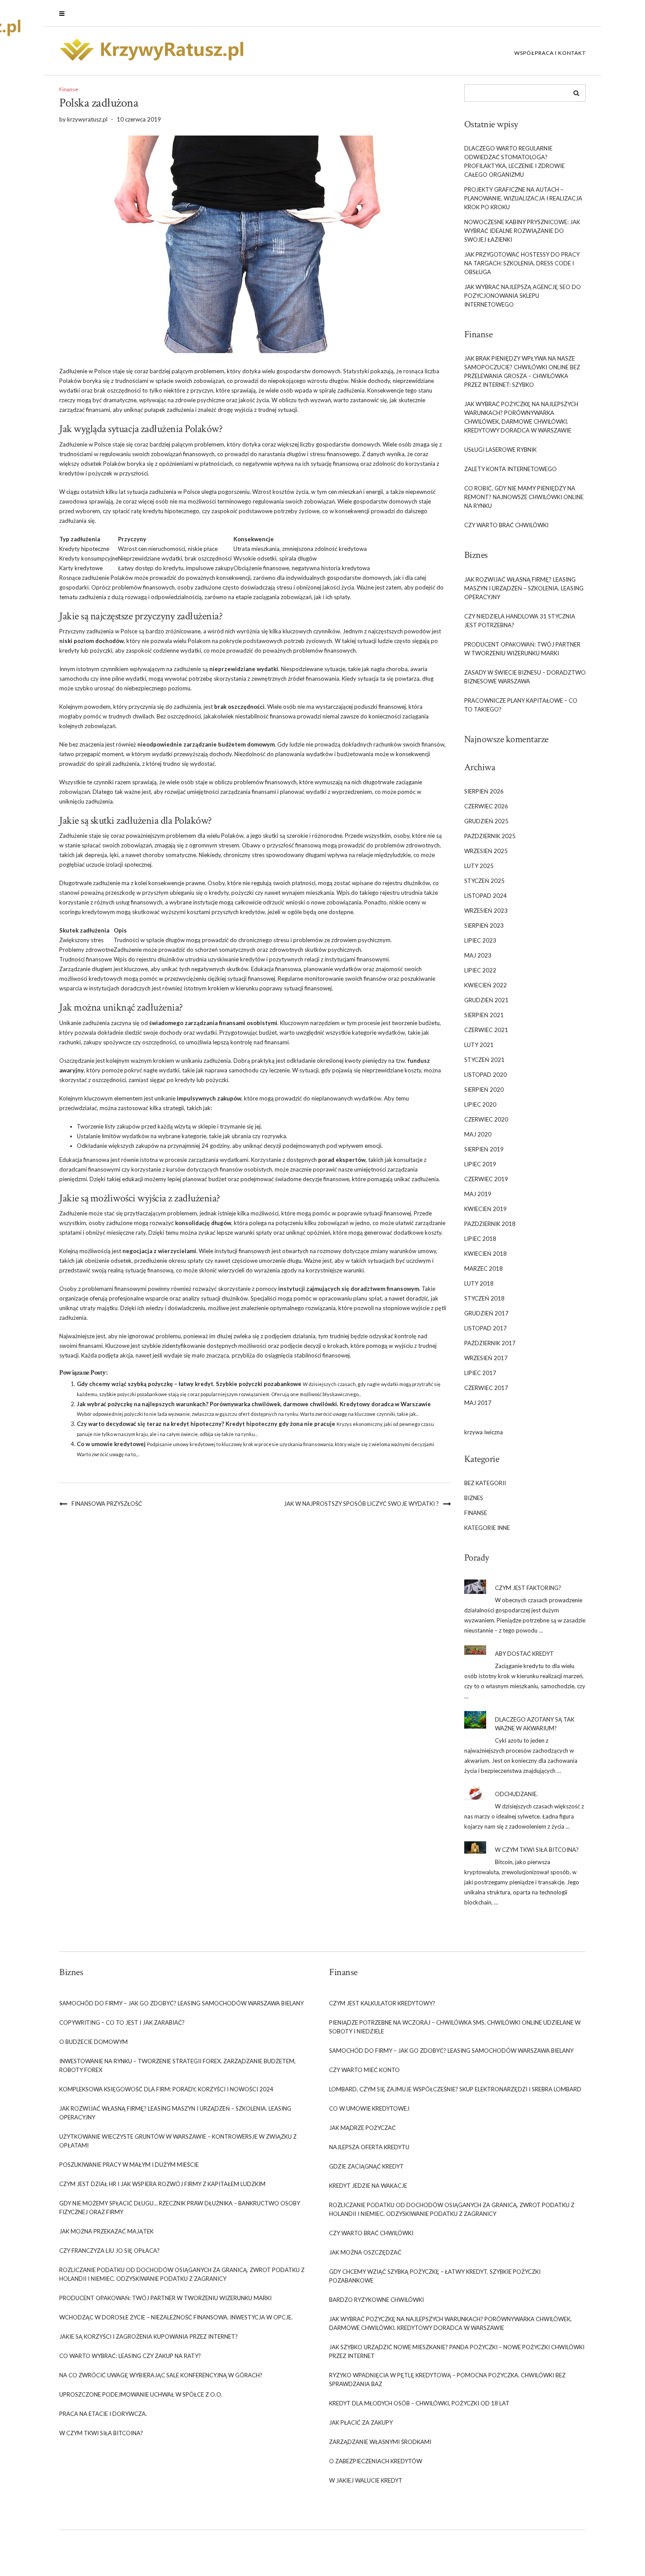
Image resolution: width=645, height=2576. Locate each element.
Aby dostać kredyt (524, 1654)
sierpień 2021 (484, 1015)
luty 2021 (479, 1045)
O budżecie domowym (93, 2042)
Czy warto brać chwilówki (506, 525)
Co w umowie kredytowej (111, 1444)
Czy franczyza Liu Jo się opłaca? (109, 2251)
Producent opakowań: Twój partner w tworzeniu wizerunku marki (522, 649)
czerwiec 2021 (486, 1030)
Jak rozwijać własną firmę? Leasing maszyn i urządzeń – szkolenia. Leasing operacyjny (524, 588)
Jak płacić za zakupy (361, 2422)
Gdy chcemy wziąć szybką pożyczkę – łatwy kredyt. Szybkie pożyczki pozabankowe (189, 1384)
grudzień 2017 (486, 1313)
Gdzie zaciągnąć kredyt (366, 2166)
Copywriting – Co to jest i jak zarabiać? (122, 2022)
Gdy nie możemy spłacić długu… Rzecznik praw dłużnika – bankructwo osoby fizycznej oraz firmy (180, 2208)
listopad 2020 (486, 1075)
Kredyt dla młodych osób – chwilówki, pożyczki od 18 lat (419, 2403)
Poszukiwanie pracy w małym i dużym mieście (129, 2165)
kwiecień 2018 (486, 1254)
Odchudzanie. (516, 1794)
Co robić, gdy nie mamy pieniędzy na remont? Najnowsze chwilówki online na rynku (524, 497)
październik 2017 (490, 1343)
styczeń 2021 (484, 1060)
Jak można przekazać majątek (106, 2231)
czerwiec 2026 (486, 806)
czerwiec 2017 (486, 1388)
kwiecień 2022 (486, 985)
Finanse (69, 89)
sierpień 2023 (484, 925)
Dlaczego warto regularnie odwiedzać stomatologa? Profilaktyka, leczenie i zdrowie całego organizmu (514, 161)
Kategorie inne (487, 1528)
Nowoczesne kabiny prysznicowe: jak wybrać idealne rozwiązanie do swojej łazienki (522, 231)
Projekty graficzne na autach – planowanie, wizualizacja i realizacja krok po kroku (523, 198)
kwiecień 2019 (486, 1209)
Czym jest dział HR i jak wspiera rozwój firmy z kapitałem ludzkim (162, 2184)
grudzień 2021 (486, 1000)
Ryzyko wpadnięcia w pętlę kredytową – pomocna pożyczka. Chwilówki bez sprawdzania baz (447, 2379)
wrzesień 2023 (486, 911)
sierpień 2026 (484, 791)
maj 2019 (478, 1194)
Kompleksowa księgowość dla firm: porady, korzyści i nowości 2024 (166, 2089)
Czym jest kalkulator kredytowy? (382, 2003)
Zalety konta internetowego (511, 469)
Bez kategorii (485, 1483)
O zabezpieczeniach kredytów (376, 2461)
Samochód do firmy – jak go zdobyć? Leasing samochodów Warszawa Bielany (181, 2003)
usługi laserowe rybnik (500, 450)
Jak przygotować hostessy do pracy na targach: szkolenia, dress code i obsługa (522, 263)
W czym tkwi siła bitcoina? (537, 1850)
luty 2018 (479, 1283)
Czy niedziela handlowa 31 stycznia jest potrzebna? (520, 621)
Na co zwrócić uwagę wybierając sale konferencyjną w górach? (161, 2375)
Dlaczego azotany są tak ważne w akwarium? (535, 1724)
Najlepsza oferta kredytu (369, 2147)
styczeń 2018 (484, 1298)
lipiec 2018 (480, 1239)
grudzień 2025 (486, 821)
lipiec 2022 (480, 970)
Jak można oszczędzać (365, 2252)
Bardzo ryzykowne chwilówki (376, 2300)
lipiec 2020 (480, 1104)
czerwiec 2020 (486, 1119)
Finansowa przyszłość (107, 1504)
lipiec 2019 (480, 1164)
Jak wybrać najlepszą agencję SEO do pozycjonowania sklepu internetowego (523, 296)
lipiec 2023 (480, 940)
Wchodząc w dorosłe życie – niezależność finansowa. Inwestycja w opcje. (176, 2317)
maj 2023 (478, 955)
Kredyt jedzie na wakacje (368, 2186)
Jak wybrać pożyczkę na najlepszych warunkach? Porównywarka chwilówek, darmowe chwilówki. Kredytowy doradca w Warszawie (254, 1404)
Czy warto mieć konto (364, 2070)
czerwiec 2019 (486, 1179)
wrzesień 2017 (486, 1358)
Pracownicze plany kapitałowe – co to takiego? (521, 705)
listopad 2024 (486, 896)
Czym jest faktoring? (528, 1588)
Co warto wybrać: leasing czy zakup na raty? (130, 2356)
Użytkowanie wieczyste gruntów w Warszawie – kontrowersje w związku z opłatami (178, 2141)
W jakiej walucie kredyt (366, 2480)
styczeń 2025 (484, 881)
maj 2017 (478, 1403)
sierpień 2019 (484, 1149)
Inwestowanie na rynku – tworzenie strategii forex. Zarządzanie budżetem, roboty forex (177, 2065)
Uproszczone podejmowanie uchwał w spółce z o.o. (141, 2394)
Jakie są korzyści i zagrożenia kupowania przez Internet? (149, 2337)
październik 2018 (490, 1224)
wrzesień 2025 (486, 851)
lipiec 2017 (480, 1373)
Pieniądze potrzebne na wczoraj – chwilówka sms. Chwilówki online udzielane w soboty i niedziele (455, 2027)
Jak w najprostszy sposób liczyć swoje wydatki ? (361, 1504)
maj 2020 (478, 1134)
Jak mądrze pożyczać (362, 2128)
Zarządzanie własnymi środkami (380, 2442)
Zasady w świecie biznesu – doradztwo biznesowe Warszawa (525, 677)
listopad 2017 (486, 1328)
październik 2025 (490, 836)
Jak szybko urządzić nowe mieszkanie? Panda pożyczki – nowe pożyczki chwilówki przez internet (457, 2351)
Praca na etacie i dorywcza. (103, 2414)
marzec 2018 (484, 1268)
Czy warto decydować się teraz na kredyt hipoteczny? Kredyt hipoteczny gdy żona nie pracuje (206, 1424)
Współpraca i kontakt (550, 53)
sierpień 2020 (484, 1090)
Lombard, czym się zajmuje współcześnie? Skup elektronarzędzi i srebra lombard (455, 2089)
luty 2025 (479, 866)
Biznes (474, 1498)
